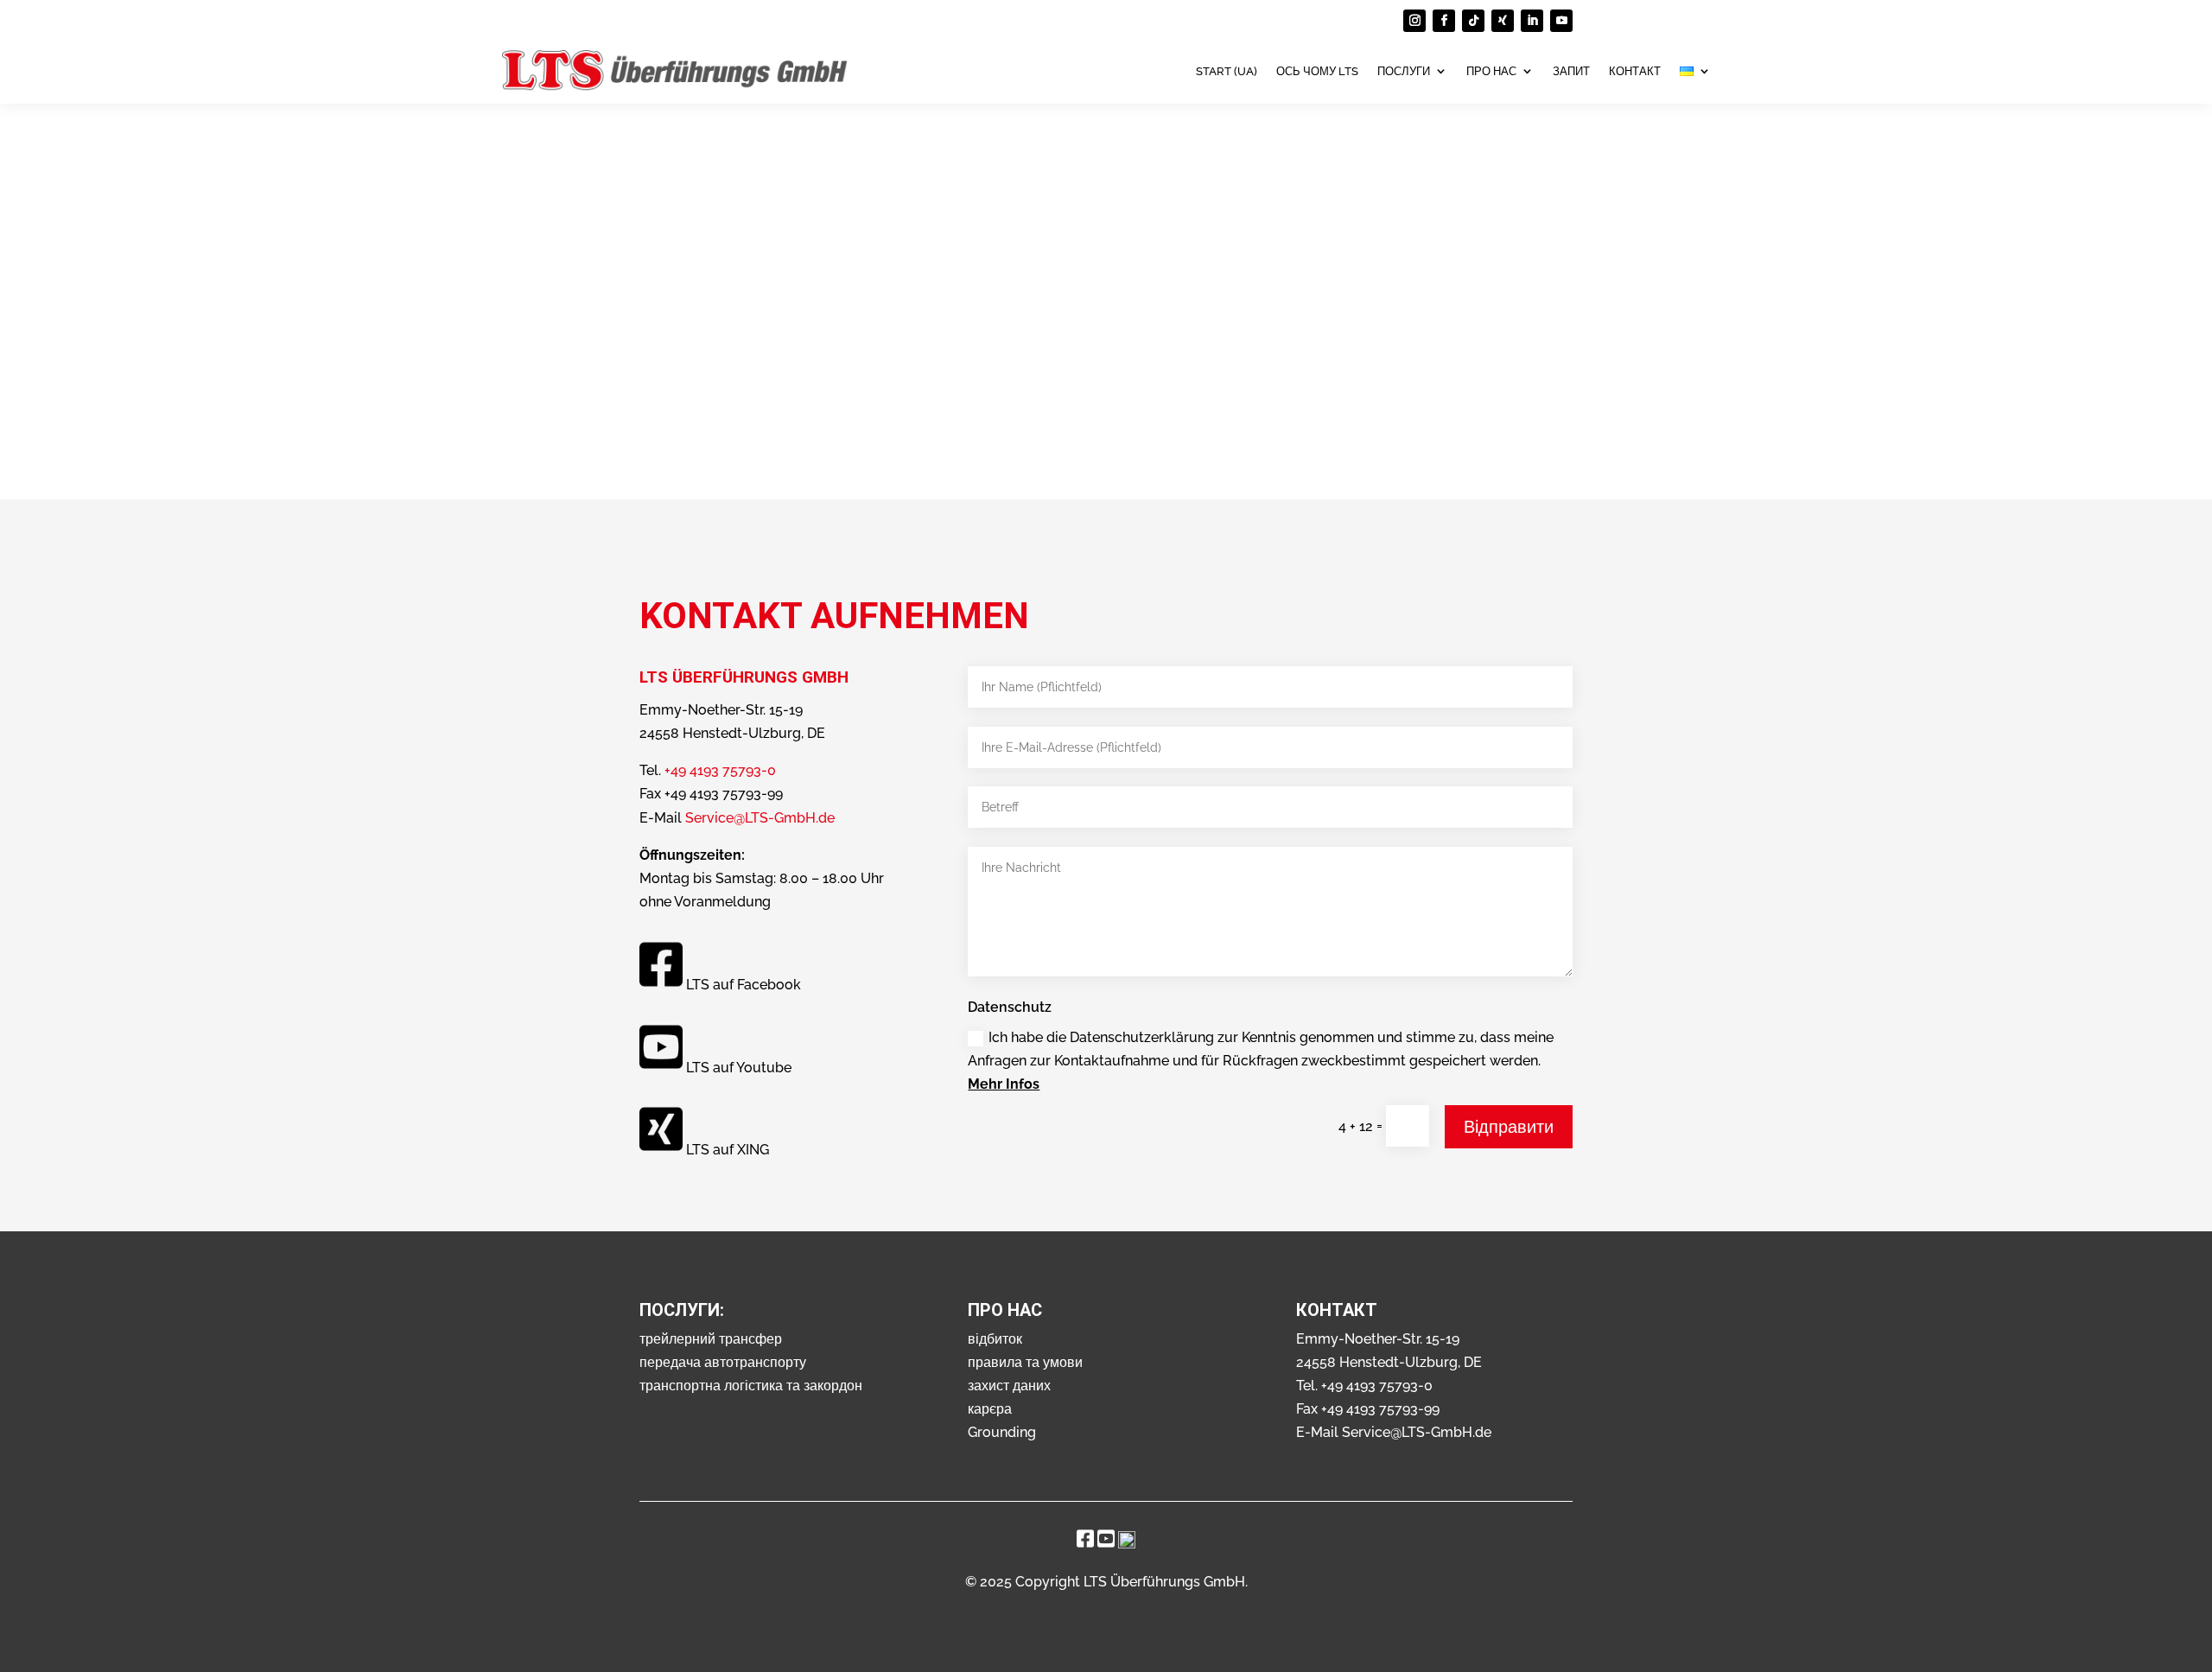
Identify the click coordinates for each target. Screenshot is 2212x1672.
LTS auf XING (728, 1149)
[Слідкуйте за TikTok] (1473, 21)
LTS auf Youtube (739, 1067)
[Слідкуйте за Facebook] (1444, 21)
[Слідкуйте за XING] (1503, 21)
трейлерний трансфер (711, 1339)
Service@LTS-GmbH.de (760, 818)
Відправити (1509, 1127)
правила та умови (1025, 1362)
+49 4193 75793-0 (720, 770)
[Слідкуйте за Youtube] (1561, 21)
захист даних (1009, 1386)
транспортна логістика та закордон (751, 1386)
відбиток (995, 1339)
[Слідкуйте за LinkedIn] (1532, 21)
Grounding (1002, 1432)
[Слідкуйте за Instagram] (1414, 21)
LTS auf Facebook (744, 985)
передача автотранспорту (723, 1362)
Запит (1571, 71)
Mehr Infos (1004, 1084)
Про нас (1491, 71)
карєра (990, 1409)
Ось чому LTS (1317, 71)
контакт (1635, 71)
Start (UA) (1227, 71)
